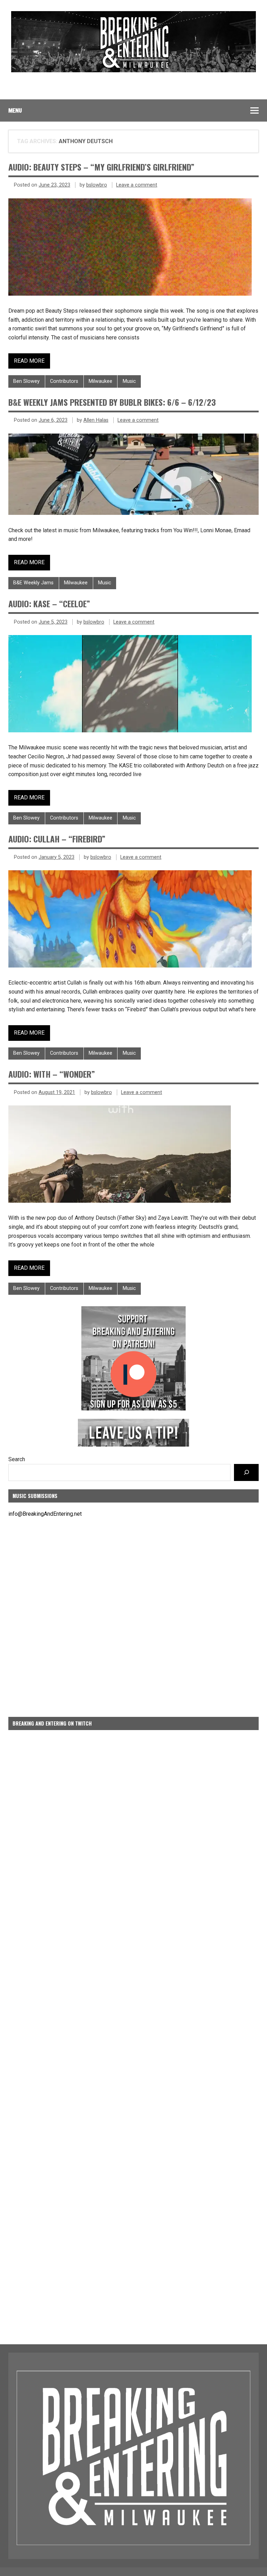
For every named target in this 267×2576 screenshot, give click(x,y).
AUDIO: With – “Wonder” (52, 1074)
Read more (29, 361)
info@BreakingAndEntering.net (45, 1514)
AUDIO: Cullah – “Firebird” (57, 839)
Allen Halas (96, 420)
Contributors (64, 381)
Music (129, 381)
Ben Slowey (26, 381)
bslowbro (97, 185)
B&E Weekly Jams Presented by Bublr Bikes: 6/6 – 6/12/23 (112, 402)
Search (17, 1459)
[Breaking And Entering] (133, 70)
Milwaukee (100, 381)
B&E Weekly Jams (33, 583)
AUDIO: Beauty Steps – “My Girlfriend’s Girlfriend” (101, 167)
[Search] (246, 1472)
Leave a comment (137, 185)
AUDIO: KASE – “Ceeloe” (49, 603)
